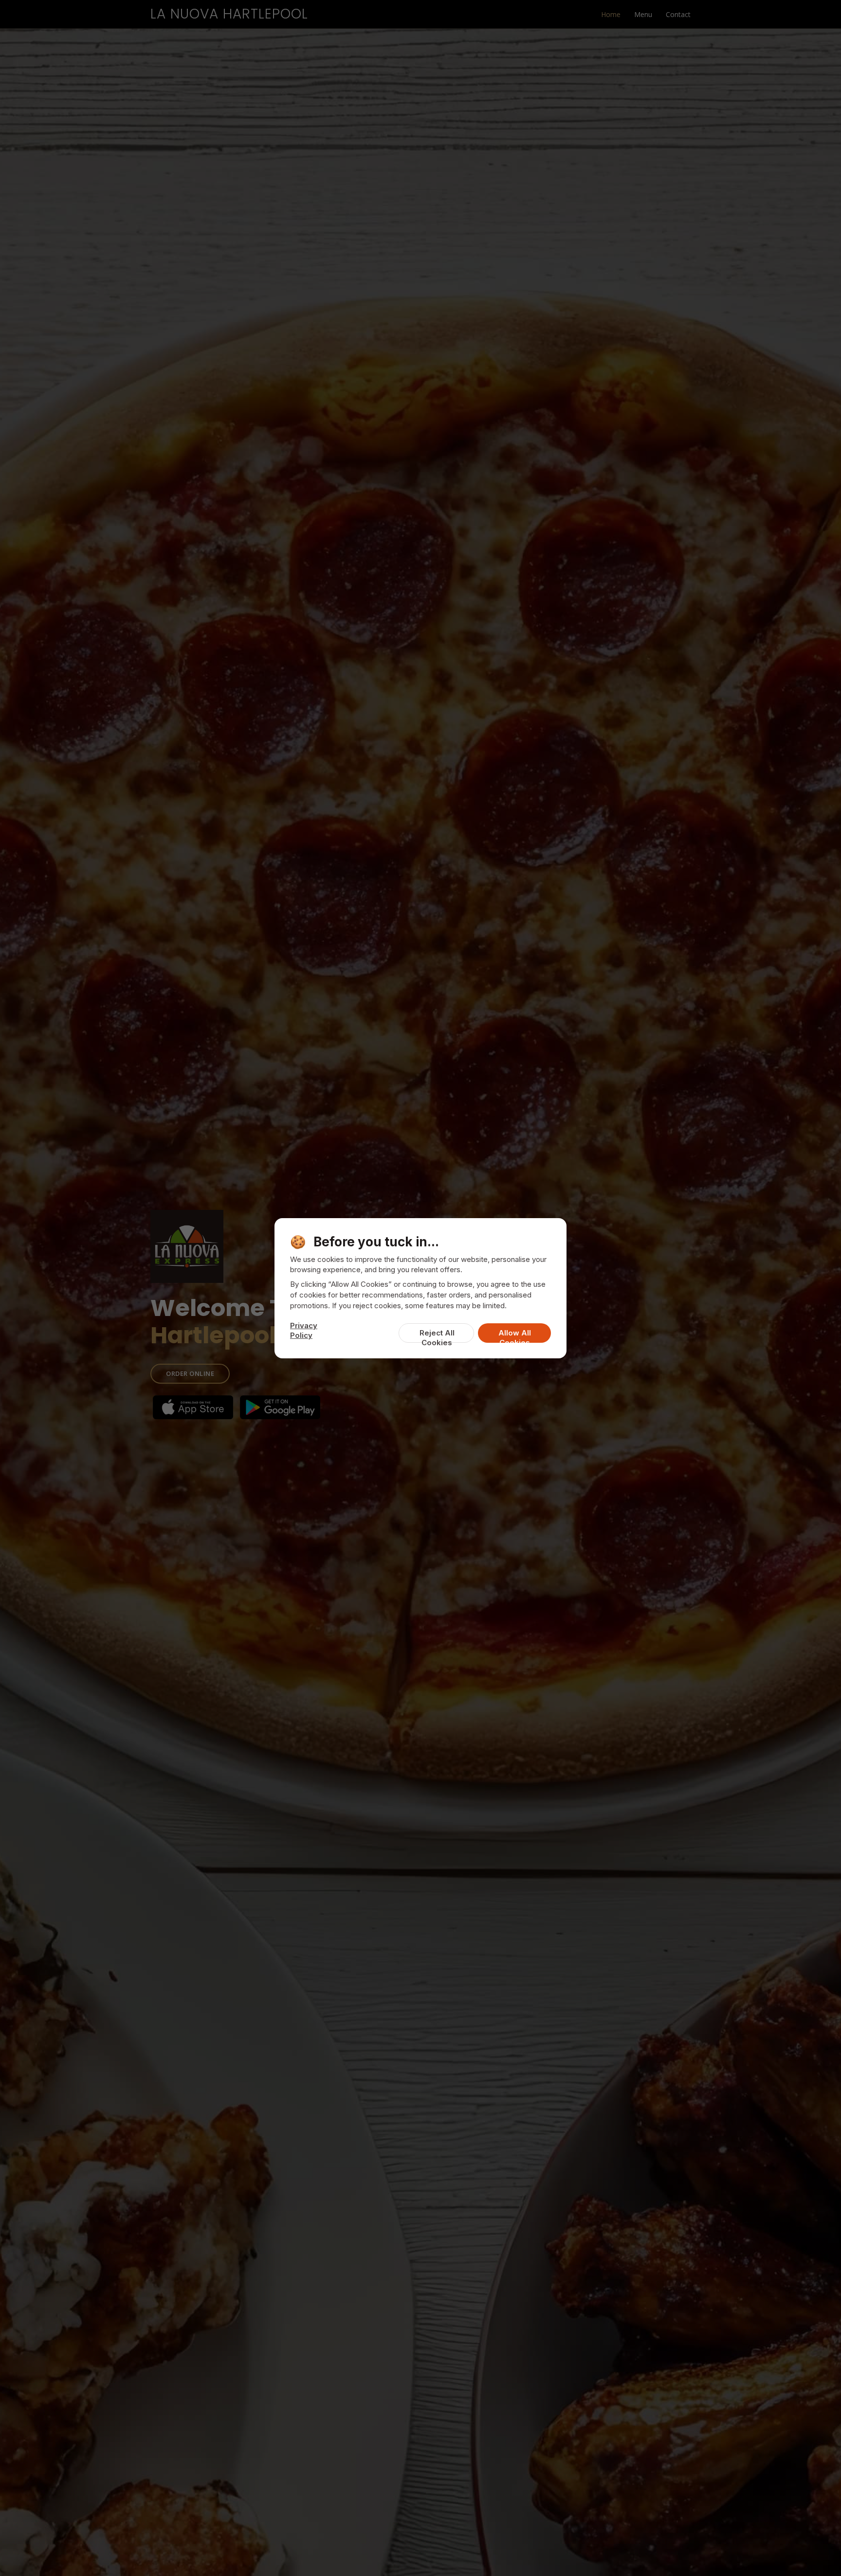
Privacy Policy (304, 1330)
